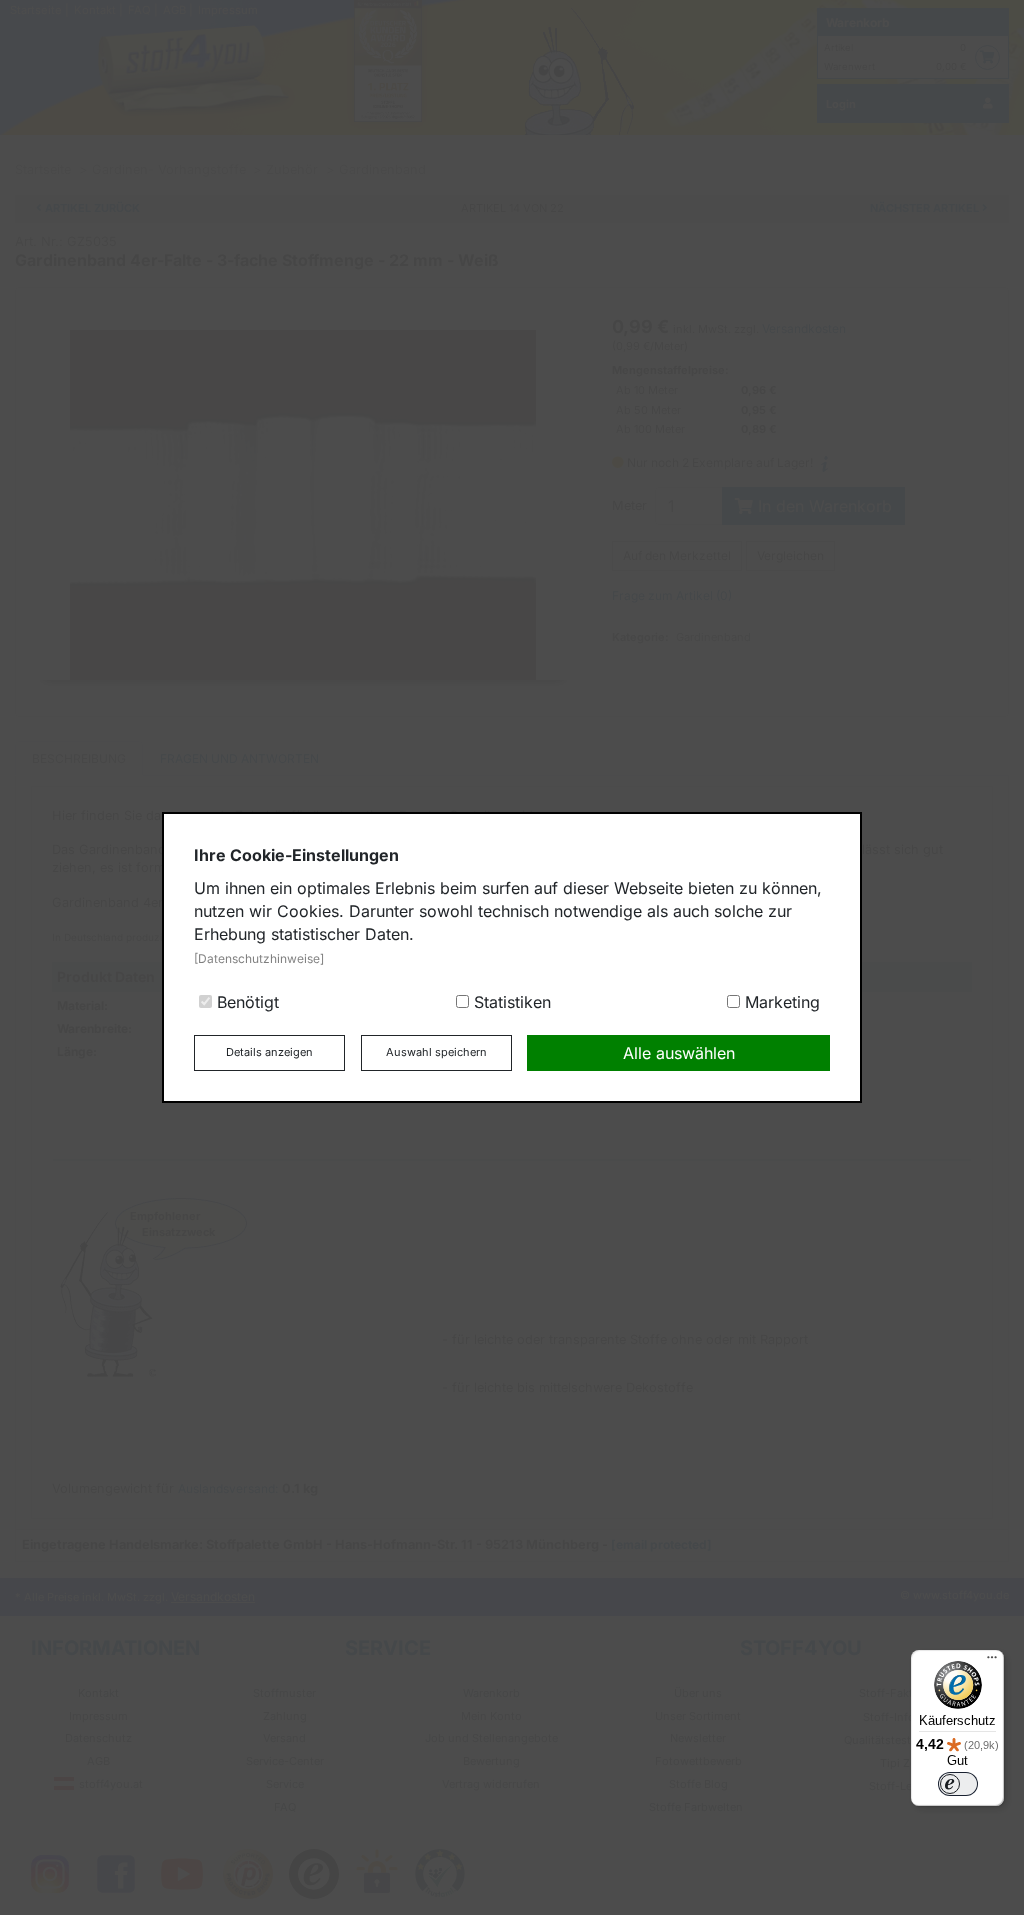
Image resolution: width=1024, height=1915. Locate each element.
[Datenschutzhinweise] (259, 958)
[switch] (958, 1784)
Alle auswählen (679, 1053)
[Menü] (992, 1662)
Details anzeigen (269, 1052)
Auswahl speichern (436, 1052)
